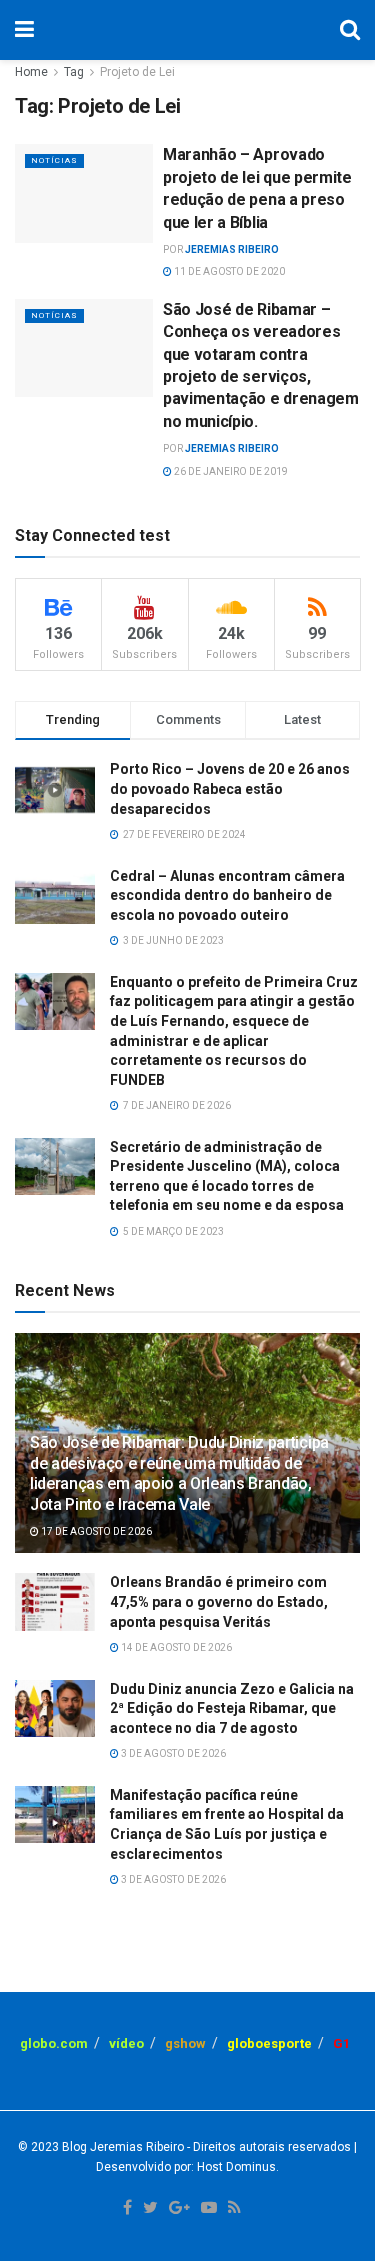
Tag (74, 72)
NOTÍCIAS (54, 160)
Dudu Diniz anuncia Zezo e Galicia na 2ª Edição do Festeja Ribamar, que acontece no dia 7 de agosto (232, 1708)
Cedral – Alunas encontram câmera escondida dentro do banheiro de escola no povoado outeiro (227, 895)
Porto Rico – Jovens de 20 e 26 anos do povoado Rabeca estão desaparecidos (230, 788)
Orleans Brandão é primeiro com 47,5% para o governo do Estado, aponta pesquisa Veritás (219, 1601)
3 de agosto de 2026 (172, 1753)
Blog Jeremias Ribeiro (121, 2147)
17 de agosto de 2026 (95, 1531)
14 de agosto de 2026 (175, 1647)
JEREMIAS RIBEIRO (232, 249)
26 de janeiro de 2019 (230, 471)
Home (31, 72)
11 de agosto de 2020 (228, 271)
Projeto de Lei (137, 72)
